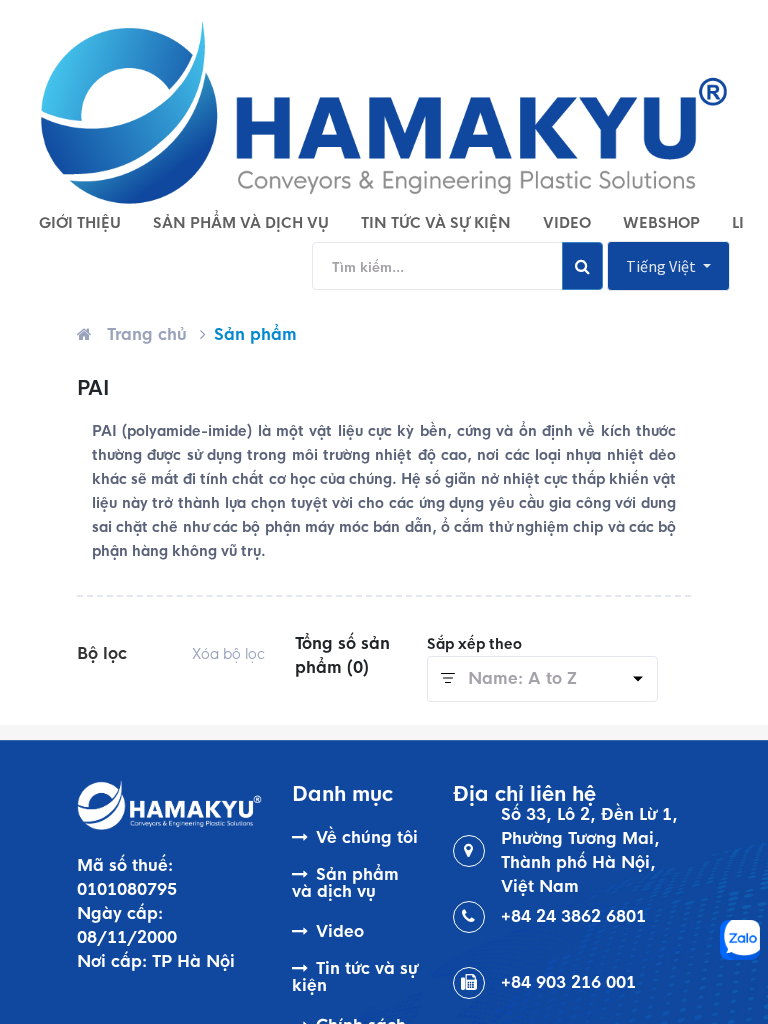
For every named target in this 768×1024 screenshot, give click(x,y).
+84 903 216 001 (568, 982)
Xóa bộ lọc (228, 654)
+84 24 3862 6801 (573, 916)
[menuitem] (80, 223)
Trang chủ (147, 334)
